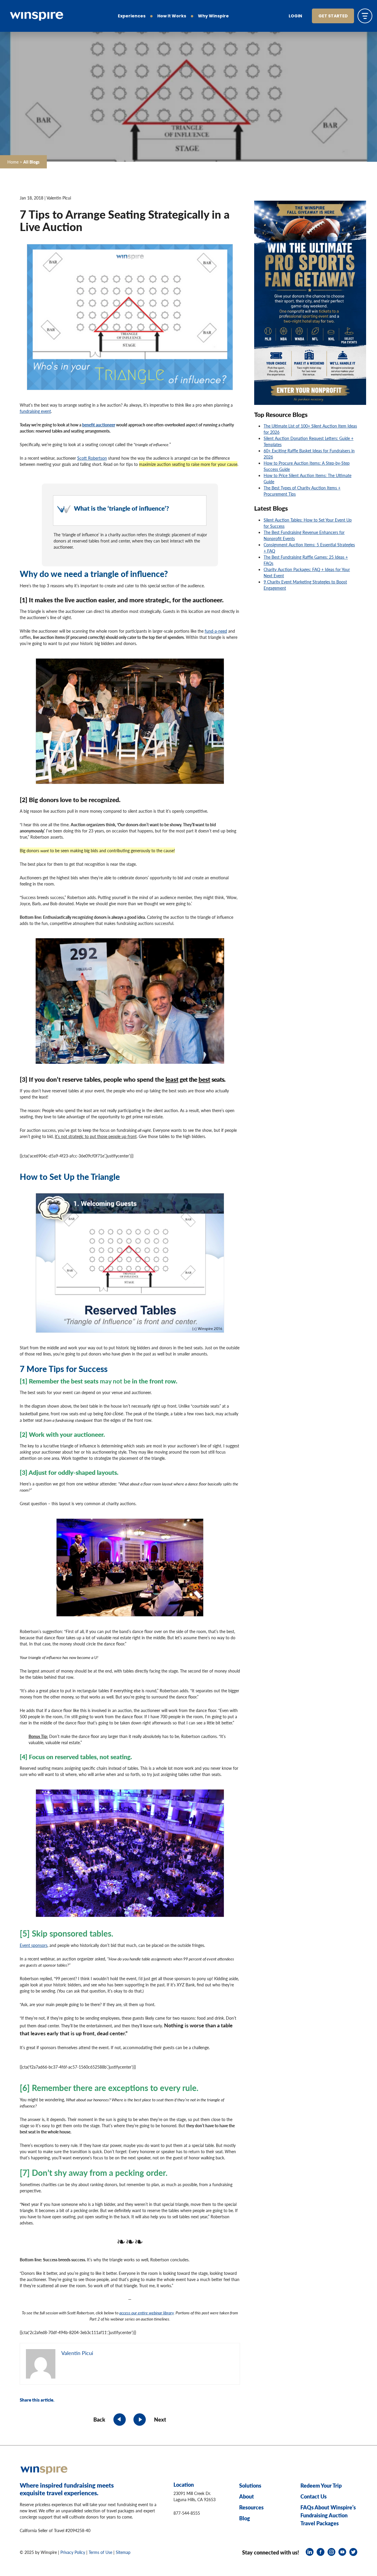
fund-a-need (216, 631)
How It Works (172, 16)
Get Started (333, 16)
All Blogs (31, 162)
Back (99, 2419)
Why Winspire (213, 16)
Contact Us (314, 2497)
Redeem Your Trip (321, 2486)
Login (295, 16)
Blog (245, 2518)
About (247, 2497)
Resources (251, 2507)
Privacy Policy (73, 2552)
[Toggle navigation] (365, 16)
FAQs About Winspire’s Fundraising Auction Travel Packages (328, 2515)
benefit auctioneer (99, 425)
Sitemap (123, 2552)
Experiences (132, 16)
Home (13, 162)
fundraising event (35, 411)
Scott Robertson (92, 458)
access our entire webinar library (147, 2313)
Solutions (250, 2486)
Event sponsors (34, 1945)
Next (160, 2419)
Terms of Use (100, 2552)
